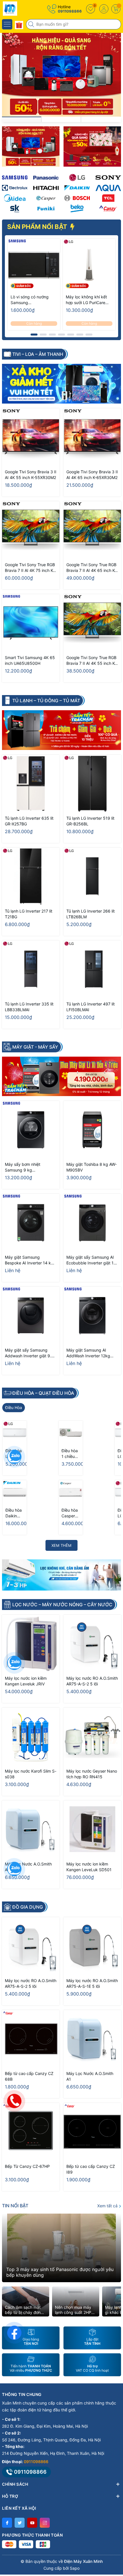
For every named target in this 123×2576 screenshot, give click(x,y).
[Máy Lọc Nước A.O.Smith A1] (31, 1829)
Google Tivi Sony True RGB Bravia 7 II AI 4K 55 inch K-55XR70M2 (91, 661)
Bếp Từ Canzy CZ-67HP (27, 2166)
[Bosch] (77, 198)
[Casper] (46, 198)
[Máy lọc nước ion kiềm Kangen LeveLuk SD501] (92, 1829)
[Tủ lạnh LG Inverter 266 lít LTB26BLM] (92, 876)
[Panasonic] (46, 177)
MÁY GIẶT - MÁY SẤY (35, 1047)
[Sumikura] (15, 208)
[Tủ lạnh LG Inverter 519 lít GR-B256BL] (92, 784)
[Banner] (31, 146)
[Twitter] (20, 2523)
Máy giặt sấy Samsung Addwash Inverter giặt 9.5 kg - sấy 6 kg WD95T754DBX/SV (29, 1353)
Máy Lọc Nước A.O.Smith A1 (28, 1867)
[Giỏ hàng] (116, 9)
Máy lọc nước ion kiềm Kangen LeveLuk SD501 (89, 1867)
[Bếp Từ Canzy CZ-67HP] (31, 2132)
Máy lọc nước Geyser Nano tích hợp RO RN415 (92, 1774)
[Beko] (77, 208)
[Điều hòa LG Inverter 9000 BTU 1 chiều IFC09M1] (15, 1433)
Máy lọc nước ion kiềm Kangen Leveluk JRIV (26, 1681)
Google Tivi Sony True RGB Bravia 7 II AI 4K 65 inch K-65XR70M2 (91, 568)
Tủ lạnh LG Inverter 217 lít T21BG (29, 914)
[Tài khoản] (104, 9)
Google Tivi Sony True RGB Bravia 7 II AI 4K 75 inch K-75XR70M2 (30, 568)
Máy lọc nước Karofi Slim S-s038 (31, 1774)
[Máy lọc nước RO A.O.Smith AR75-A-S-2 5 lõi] (92, 1644)
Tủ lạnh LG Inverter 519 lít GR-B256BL (90, 821)
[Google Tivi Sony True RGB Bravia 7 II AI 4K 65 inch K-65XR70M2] (92, 530)
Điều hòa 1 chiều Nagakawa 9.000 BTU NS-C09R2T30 (71, 1454)
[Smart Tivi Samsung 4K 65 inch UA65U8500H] (31, 623)
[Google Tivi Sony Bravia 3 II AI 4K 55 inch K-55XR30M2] (31, 437)
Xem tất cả (108, 2206)
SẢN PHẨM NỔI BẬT (38, 227)
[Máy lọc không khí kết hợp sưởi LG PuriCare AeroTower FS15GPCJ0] (89, 265)
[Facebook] (7, 2523)
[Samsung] (15, 177)
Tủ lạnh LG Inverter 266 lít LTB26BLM (91, 914)
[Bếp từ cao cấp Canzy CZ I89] (92, 2132)
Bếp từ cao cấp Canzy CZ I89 (91, 2169)
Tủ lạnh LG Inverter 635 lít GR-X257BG (29, 821)
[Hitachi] (46, 188)
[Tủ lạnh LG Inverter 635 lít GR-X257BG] (31, 784)
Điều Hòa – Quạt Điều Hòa (43, 1393)
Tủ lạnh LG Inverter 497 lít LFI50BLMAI (91, 1007)
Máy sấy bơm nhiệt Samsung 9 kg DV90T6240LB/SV (23, 1167)
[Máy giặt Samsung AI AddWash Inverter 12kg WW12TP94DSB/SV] (92, 1315)
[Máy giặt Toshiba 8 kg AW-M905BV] (92, 1130)
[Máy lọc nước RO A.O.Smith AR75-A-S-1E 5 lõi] (92, 1946)
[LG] (77, 177)
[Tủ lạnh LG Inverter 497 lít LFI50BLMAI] (92, 969)
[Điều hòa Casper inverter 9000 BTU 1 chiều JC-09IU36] (71, 1492)
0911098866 (70, 11)
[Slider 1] (61, 74)
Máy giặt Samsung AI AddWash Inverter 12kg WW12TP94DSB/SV (88, 1353)
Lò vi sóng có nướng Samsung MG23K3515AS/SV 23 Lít (31, 300)
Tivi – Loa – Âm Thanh (38, 354)
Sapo (75, 2568)
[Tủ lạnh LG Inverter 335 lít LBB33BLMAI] (31, 969)
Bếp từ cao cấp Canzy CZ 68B (29, 2076)
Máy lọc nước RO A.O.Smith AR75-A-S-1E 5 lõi (92, 1983)
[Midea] (15, 198)
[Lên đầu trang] (114, 2525)
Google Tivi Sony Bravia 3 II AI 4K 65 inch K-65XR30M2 (92, 475)
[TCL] (108, 198)
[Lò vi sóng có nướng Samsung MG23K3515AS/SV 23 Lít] (34, 265)
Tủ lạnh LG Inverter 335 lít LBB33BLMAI (29, 1007)
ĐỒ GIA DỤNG (28, 1907)
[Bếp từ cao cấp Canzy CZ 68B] (31, 2039)
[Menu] (7, 24)
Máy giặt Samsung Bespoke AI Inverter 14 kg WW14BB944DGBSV (29, 1260)
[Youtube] (32, 2523)
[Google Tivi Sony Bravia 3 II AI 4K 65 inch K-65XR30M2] (92, 437)
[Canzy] (108, 208)
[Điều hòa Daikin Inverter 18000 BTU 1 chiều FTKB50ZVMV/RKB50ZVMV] (15, 1492)
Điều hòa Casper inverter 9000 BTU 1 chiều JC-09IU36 (71, 1513)
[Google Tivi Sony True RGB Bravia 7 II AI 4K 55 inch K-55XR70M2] (92, 623)
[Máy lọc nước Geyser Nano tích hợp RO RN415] (92, 1736)
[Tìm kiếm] (32, 24)
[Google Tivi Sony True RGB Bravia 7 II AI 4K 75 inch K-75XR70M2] (31, 530)
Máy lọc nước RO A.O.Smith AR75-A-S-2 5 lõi (92, 1681)
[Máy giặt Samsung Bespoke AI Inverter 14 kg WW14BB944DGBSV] (31, 1223)
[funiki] (46, 208)
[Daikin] (77, 188)
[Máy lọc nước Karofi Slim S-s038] (31, 1736)
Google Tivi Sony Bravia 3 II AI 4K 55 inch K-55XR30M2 (31, 475)
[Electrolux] (15, 188)
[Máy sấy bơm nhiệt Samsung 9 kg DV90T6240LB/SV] (31, 1130)
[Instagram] (45, 2523)
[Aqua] (108, 188)
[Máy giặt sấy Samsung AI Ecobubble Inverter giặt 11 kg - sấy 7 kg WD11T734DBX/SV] (92, 1223)
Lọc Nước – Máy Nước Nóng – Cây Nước (62, 1605)
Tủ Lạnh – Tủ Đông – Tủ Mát (46, 701)
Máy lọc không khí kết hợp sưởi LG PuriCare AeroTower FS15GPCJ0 (88, 300)
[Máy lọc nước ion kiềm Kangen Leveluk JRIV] (31, 1644)
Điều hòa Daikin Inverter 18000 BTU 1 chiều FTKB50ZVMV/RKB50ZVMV (14, 1513)
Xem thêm (61, 1545)
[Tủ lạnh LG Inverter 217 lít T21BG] (31, 876)
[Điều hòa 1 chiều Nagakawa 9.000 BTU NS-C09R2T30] (71, 1433)
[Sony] (108, 177)
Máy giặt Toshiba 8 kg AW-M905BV (92, 1167)
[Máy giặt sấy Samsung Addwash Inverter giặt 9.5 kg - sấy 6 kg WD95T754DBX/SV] (31, 1315)
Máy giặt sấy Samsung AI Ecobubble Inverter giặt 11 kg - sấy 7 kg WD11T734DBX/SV (91, 1260)
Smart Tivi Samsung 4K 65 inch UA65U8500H (30, 660)
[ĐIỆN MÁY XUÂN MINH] (21, 9)
